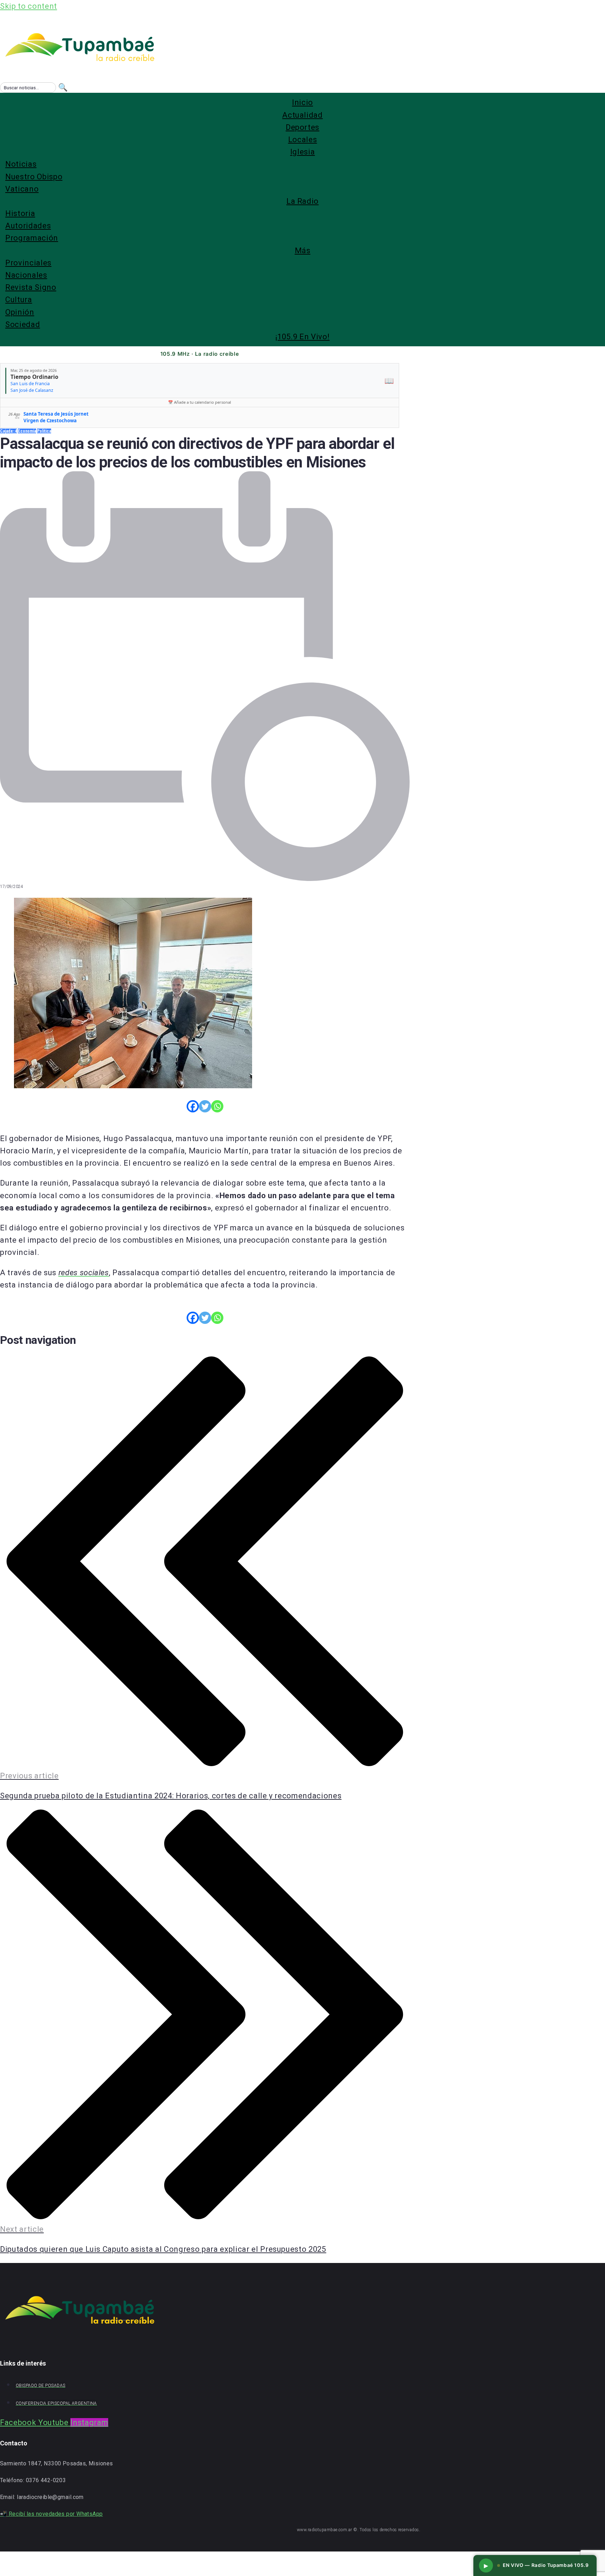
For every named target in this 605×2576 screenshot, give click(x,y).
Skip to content (29, 6)
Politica (44, 431)
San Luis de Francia (30, 384)
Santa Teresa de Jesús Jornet (56, 414)
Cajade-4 (8, 431)
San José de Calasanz (32, 390)
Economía (27, 431)
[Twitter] (205, 1106)
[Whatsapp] (217, 1106)
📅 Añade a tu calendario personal (200, 402)
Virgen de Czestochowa (50, 421)
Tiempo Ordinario (34, 377)
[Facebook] (193, 1106)
